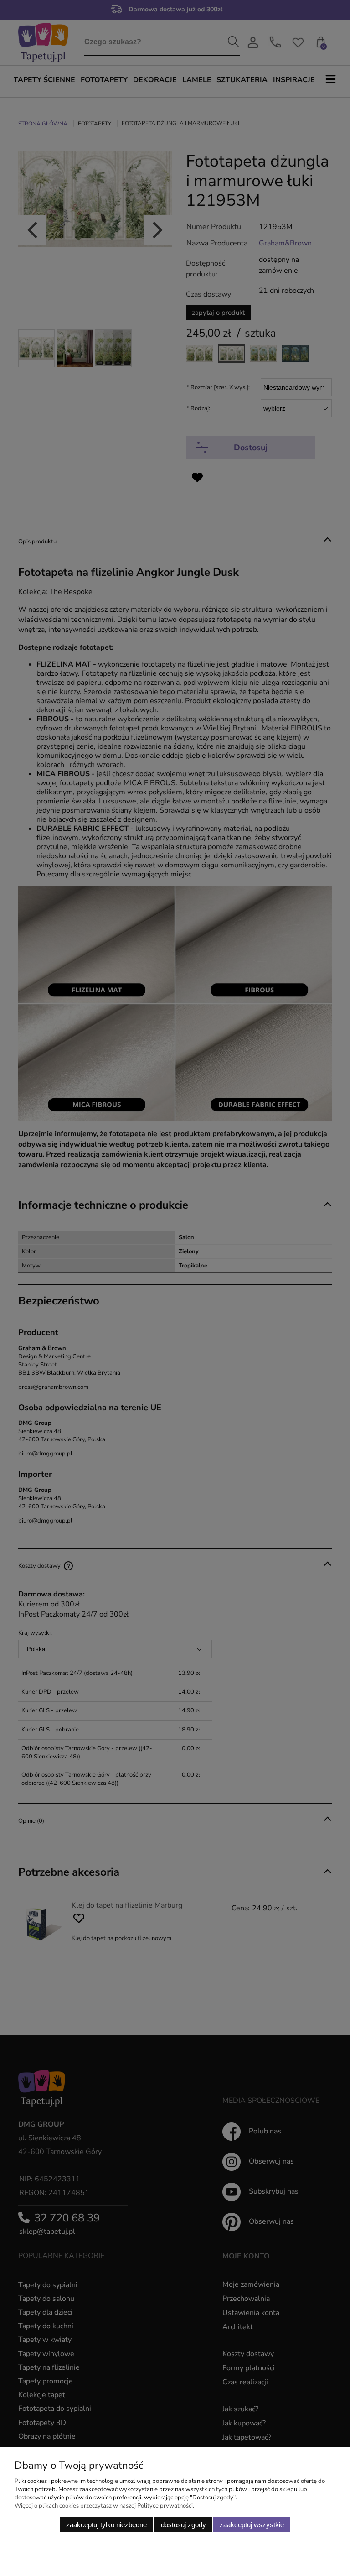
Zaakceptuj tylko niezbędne (106, 2525)
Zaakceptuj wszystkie (252, 2525)
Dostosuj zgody (183, 2525)
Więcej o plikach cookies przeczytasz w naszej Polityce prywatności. (104, 2506)
